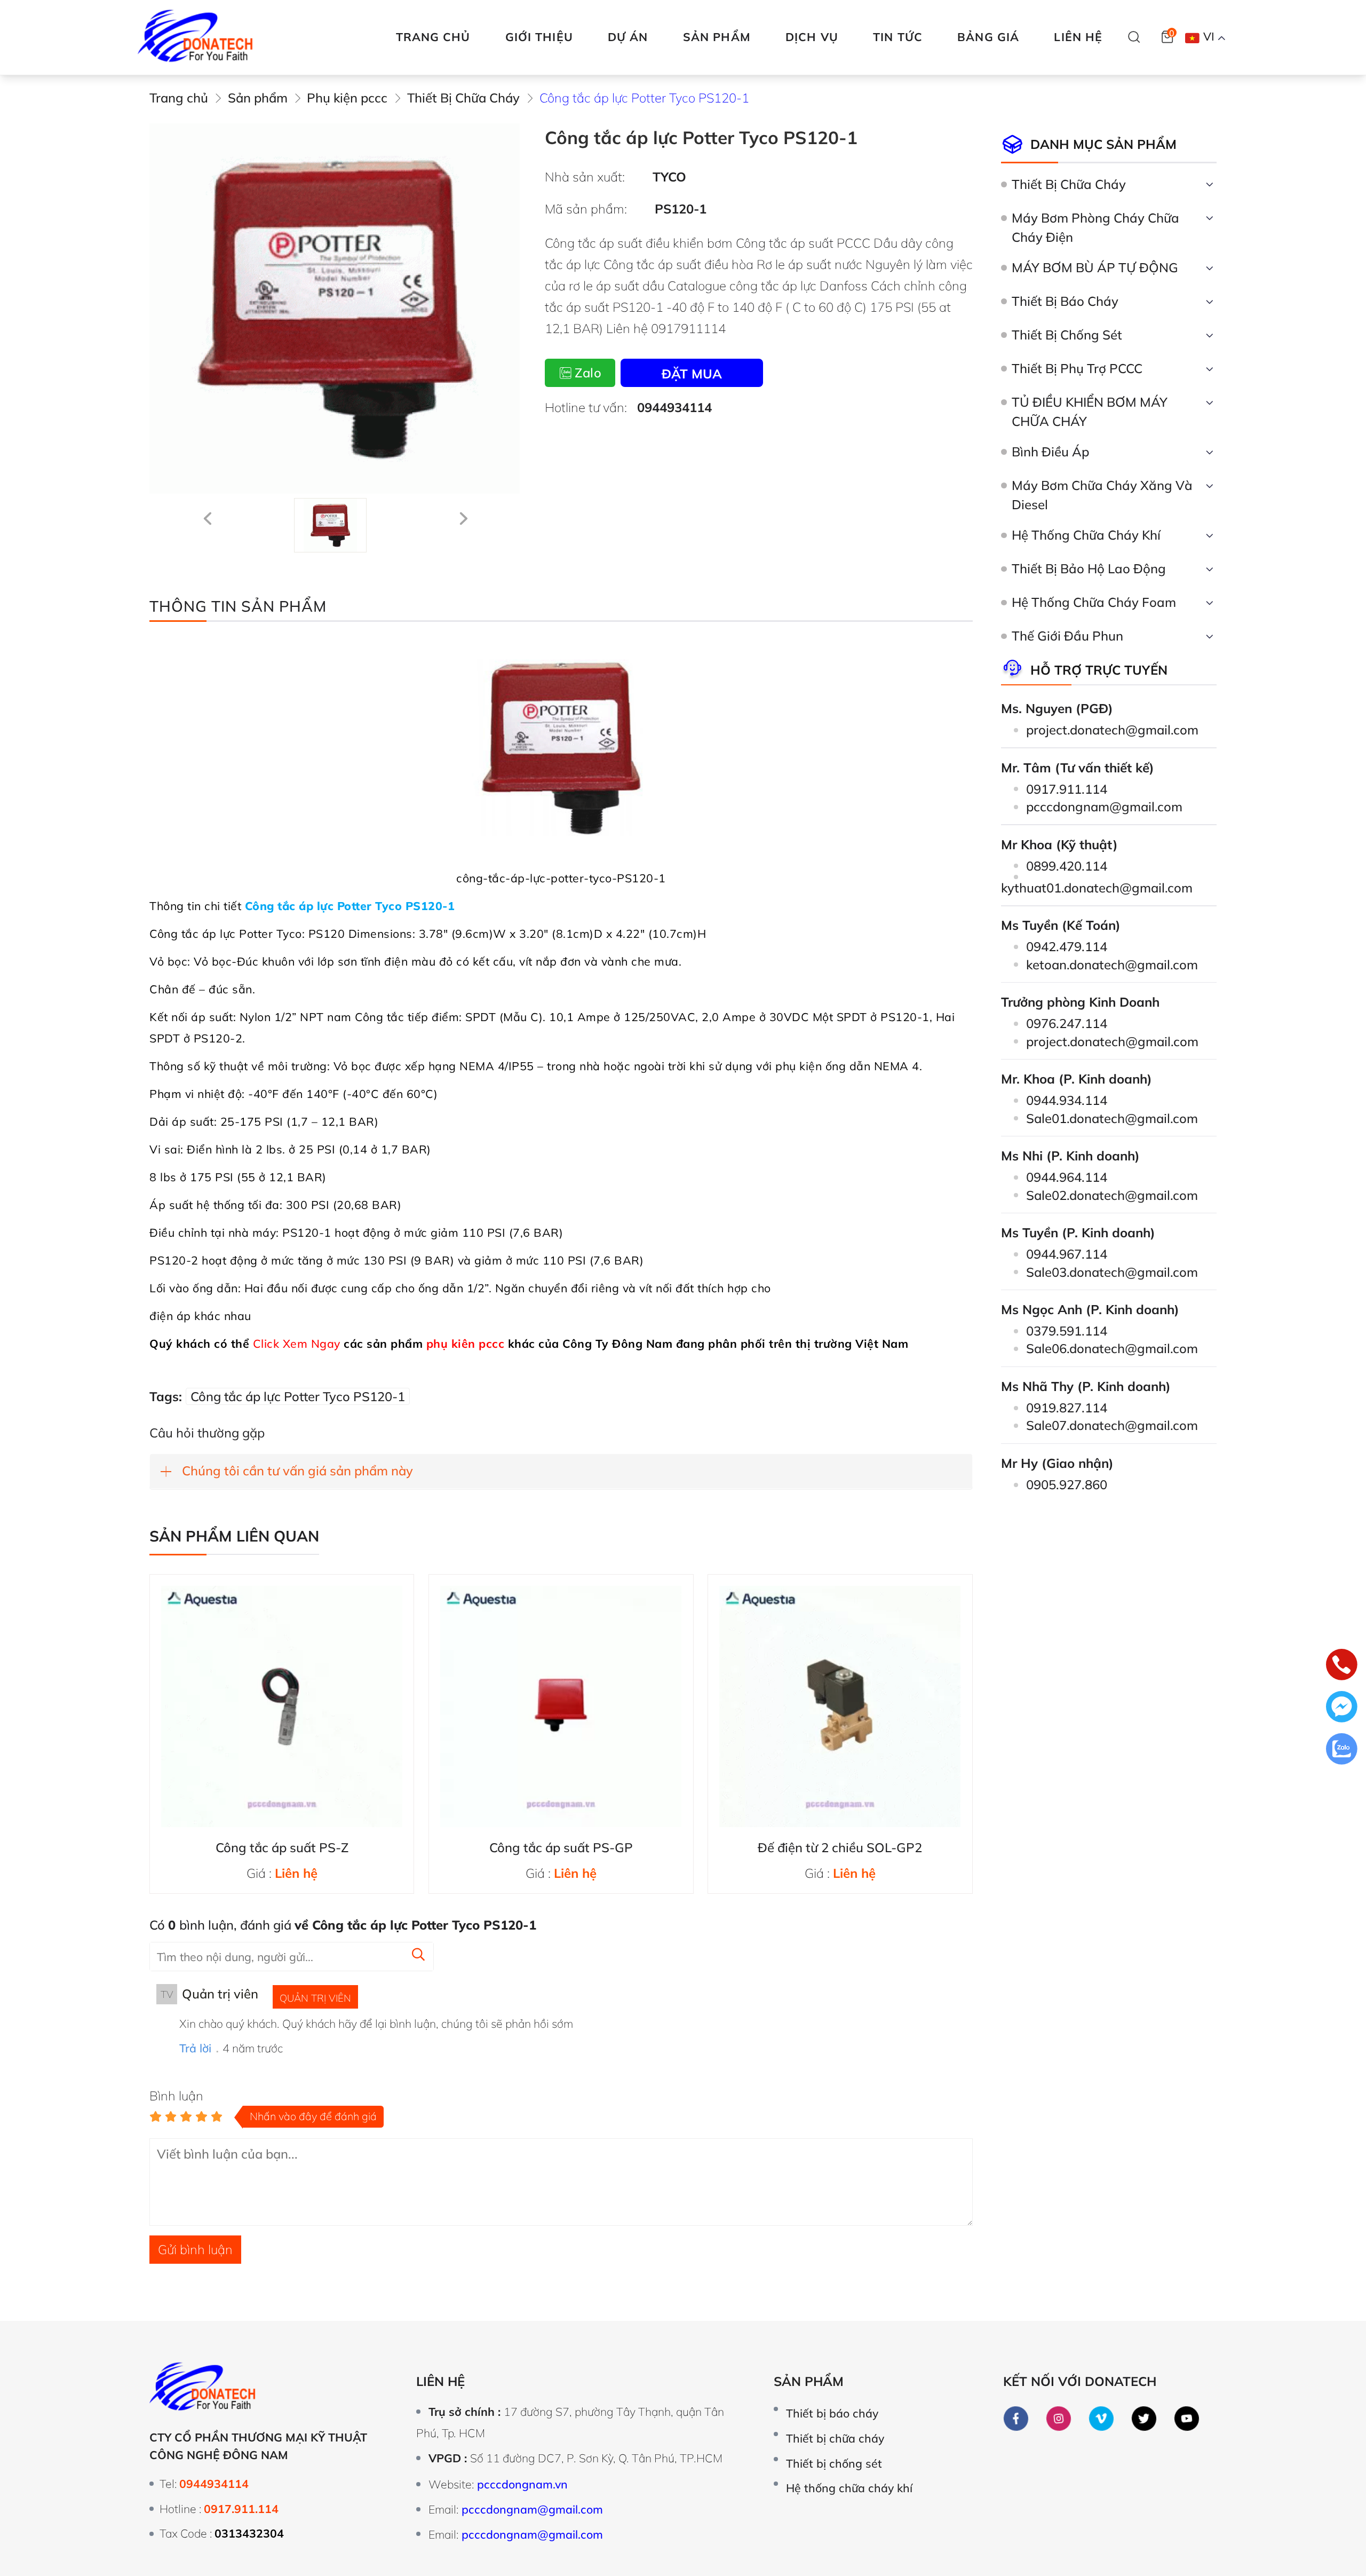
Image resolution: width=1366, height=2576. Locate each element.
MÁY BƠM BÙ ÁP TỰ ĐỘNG (1095, 267)
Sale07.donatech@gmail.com (1112, 1425)
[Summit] (418, 1955)
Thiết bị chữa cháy (835, 2438)
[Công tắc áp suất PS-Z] (282, 1706)
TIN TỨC (898, 37)
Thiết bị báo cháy (832, 2413)
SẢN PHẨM (717, 37)
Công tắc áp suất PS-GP (561, 1847)
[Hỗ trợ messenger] (1342, 1709)
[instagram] (1059, 2419)
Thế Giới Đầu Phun (1067, 636)
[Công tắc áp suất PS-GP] (561, 1706)
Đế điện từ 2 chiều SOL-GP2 (840, 1847)
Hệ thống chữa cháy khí (849, 2488)
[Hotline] (1342, 1667)
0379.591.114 (1067, 1331)
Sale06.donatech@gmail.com (1112, 1348)
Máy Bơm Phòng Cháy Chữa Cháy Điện (1095, 227)
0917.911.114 (1067, 789)
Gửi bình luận (195, 2249)
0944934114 (674, 407)
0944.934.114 (1067, 1100)
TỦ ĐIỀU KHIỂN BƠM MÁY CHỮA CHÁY (1090, 412)
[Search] (1134, 37)
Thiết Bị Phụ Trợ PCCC (1077, 368)
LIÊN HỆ (1078, 37)
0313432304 (249, 2533)
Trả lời (195, 2048)
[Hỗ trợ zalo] (1342, 1751)
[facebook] (1016, 2419)
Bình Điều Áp (1051, 452)
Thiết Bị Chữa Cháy (1069, 184)
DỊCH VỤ (812, 37)
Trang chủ (433, 37)
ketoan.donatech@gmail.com (1112, 965)
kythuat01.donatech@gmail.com (1097, 888)
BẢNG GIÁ (988, 37)
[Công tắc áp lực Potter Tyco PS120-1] (330, 525)
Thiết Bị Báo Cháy (1065, 301)
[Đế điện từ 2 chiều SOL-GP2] (840, 1706)
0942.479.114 (1067, 946)
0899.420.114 (1067, 866)
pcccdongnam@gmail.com (1104, 807)
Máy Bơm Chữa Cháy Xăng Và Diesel (1102, 495)
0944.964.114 (1067, 1177)
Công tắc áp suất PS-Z (282, 1847)
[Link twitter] (1144, 2419)
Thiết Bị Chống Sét (1067, 335)
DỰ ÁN (628, 37)
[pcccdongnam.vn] (196, 37)
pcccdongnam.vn (522, 2484)
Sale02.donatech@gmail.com (1112, 1195)
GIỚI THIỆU (539, 37)
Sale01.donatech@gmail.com (1112, 1118)
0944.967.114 (1067, 1254)
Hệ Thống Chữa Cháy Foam (1094, 602)
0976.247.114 (1067, 1023)
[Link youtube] (1187, 2419)
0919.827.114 (1067, 1408)
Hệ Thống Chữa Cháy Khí (1086, 535)
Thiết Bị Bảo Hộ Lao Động (1089, 568)
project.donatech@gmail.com (1112, 730)
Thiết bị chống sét (834, 2463)
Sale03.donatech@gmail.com (1112, 1272)
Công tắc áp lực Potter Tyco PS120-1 (298, 1396)
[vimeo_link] (1102, 2419)
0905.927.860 (1067, 1484)
